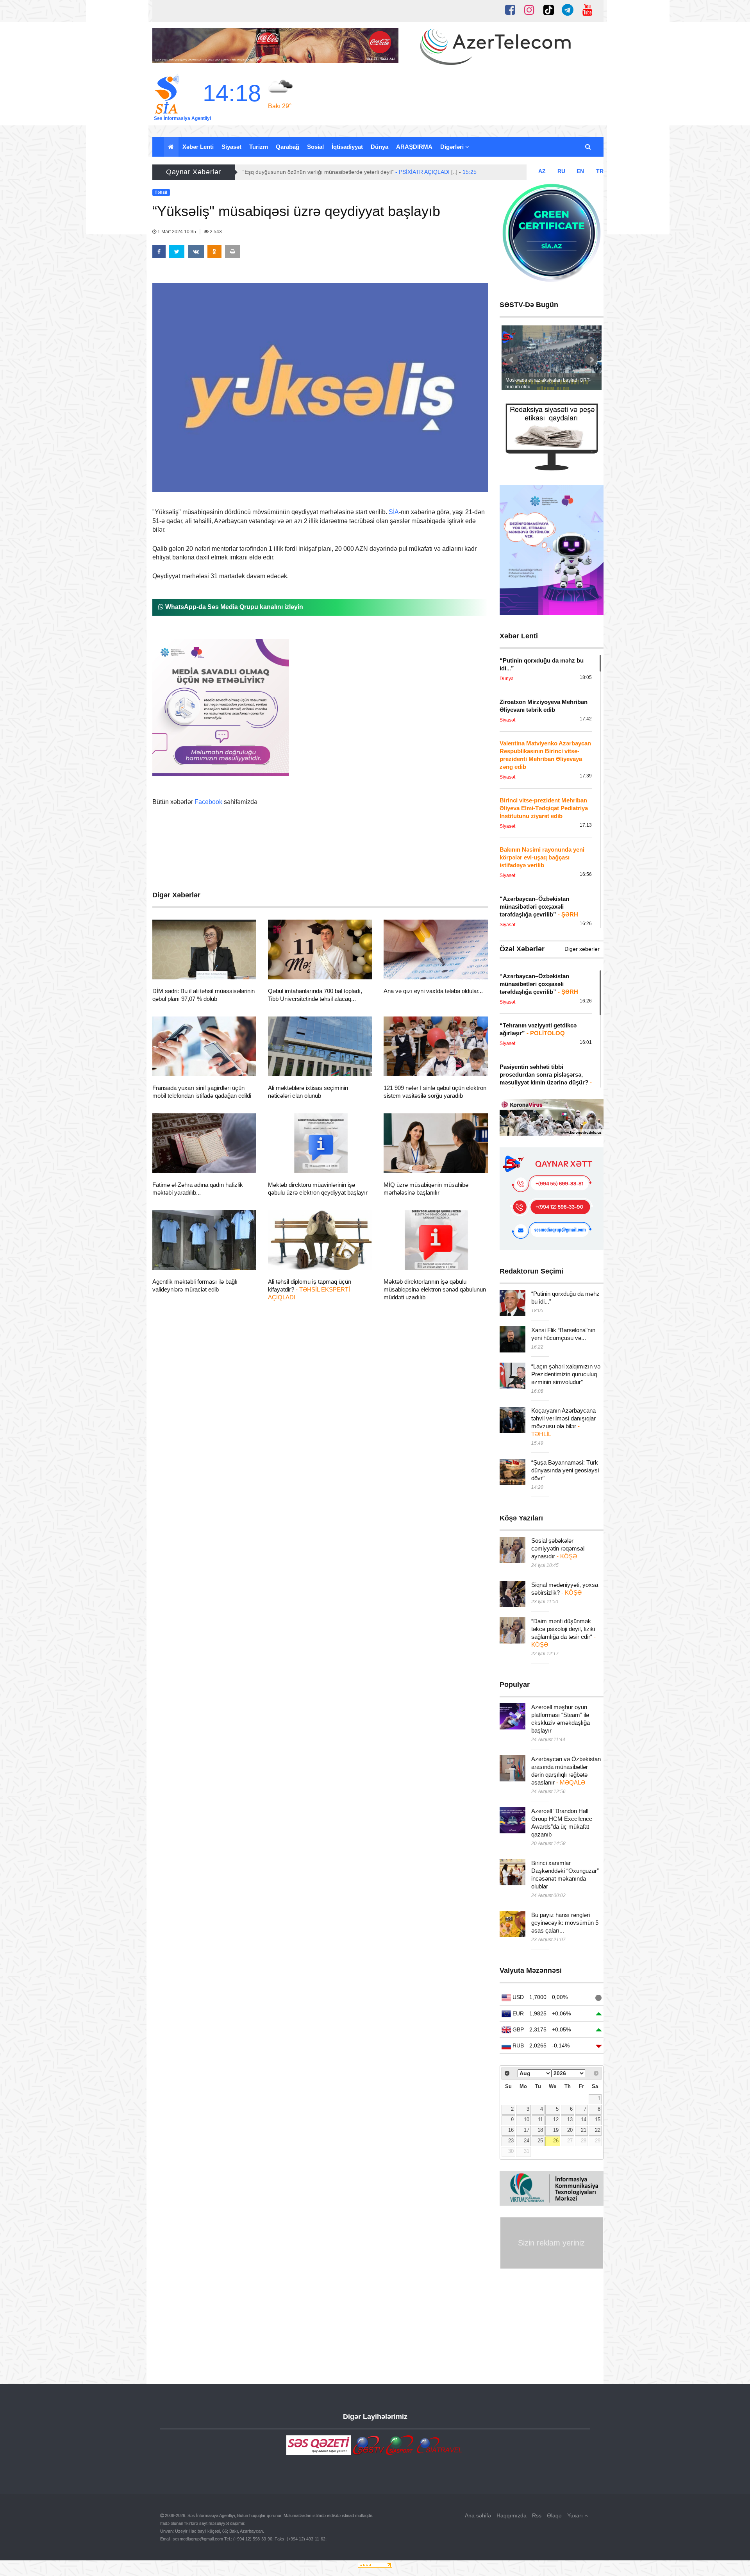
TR (600, 171)
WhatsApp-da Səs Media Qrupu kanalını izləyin (233, 607)
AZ (542, 171)
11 (540, 2120)
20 (570, 2130)
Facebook (208, 802)
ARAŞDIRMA (414, 147)
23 (511, 2141)
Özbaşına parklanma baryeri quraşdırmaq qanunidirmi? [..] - (341, 172)
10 (527, 2120)
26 (556, 2141)
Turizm (259, 147)
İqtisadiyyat (347, 147)
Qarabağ (287, 147)
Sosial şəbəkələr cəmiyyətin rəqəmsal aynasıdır (558, 1548)
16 (511, 2130)
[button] (588, 147)
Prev (512, 360)
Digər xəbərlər (582, 949)
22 (598, 2130)
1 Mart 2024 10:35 (177, 232)
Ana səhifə (478, 2515)
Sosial (315, 147)
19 (556, 2130)
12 (556, 2120)
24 (527, 2141)
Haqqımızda (512, 2515)
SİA (394, 512)
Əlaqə (554, 2515)
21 (584, 2130)
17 (527, 2130)
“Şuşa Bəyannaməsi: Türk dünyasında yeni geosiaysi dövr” (565, 1470)
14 (584, 2120)
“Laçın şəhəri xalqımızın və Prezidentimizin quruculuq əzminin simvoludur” (566, 1374)
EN (580, 171)
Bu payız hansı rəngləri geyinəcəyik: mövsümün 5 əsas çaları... (565, 1923)
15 (598, 2120)
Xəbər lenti (198, 147)
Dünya (379, 147)
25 (540, 2141)
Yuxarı (576, 2515)
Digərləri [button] (453, 147)
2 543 (215, 232)
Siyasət (231, 147)
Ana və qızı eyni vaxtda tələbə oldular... (433, 991)
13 (570, 2120)
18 (540, 2130)
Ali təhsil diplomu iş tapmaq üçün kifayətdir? (310, 1289)
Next (591, 360)
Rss (537, 2515)
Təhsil (174, 970)
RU (561, 171)
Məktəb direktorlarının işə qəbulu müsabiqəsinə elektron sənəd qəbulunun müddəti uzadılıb (435, 1289)
